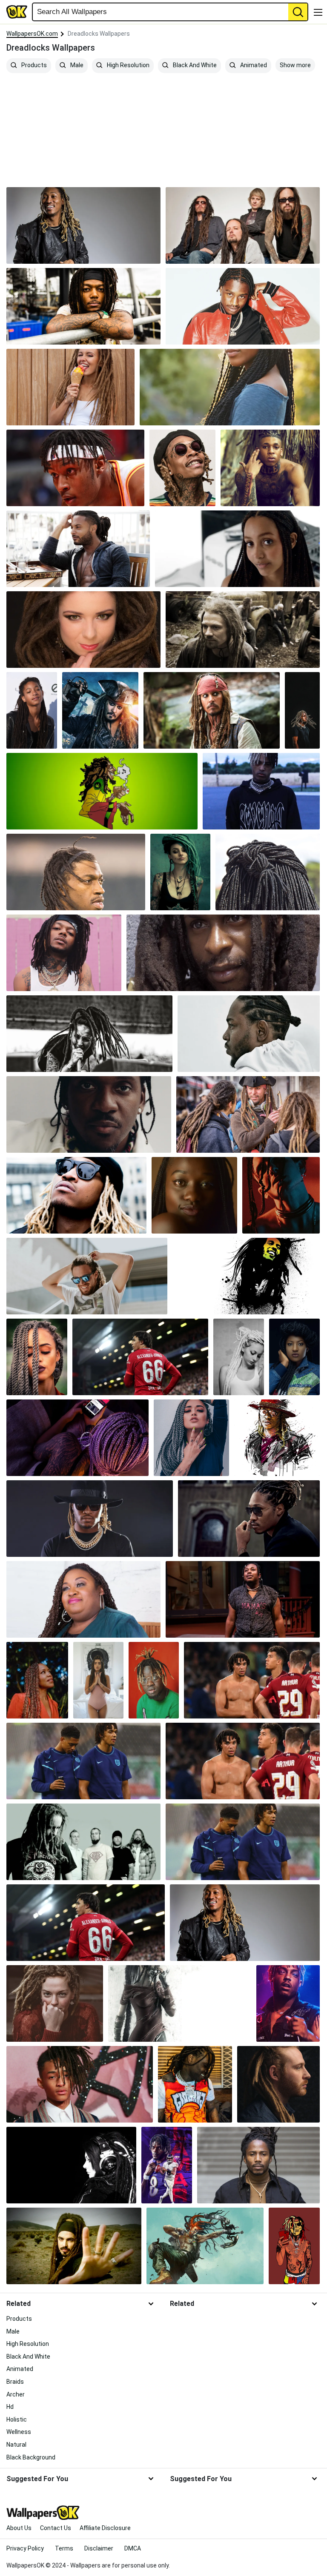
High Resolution (128, 65)
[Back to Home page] (17, 12)
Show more (295, 65)
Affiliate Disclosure (105, 2528)
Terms (64, 2548)
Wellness (19, 2432)
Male (76, 65)
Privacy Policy (25, 2548)
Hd (10, 2407)
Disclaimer (99, 2548)
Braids (15, 2382)
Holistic (17, 2419)
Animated (253, 65)
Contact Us (56, 2528)
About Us (19, 2528)
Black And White (194, 65)
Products (33, 65)
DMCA (133, 2548)
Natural (16, 2445)
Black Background (31, 2457)
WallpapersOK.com (32, 34)
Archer (16, 2394)
